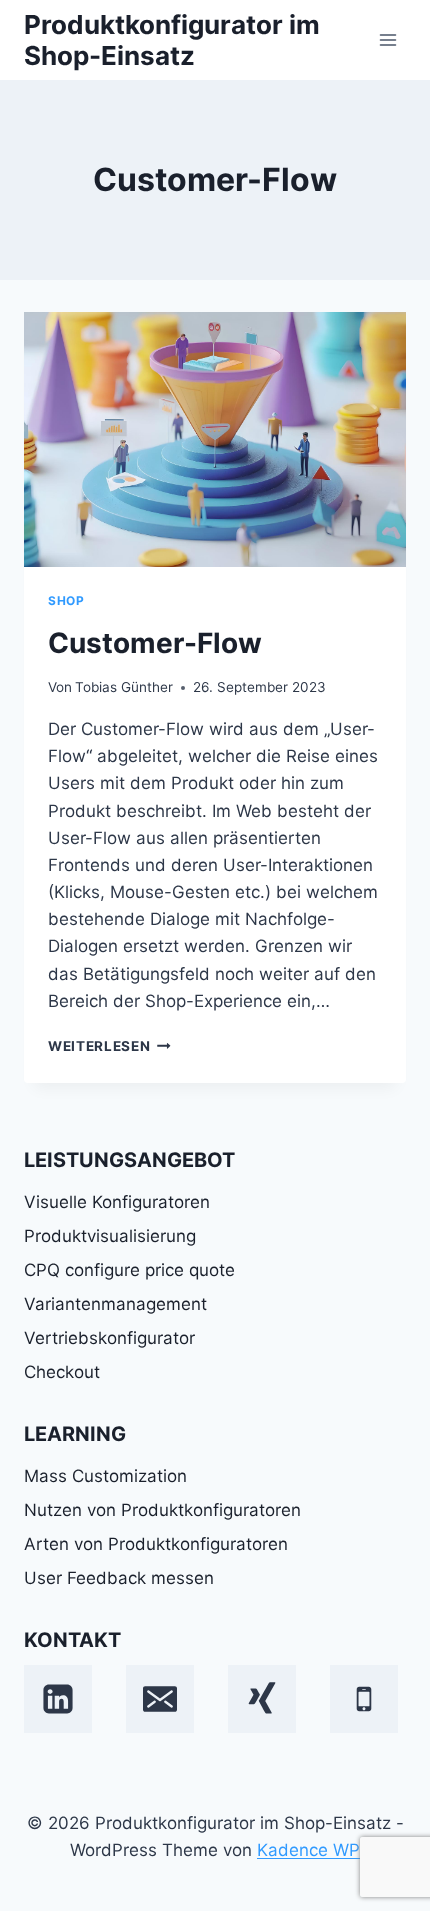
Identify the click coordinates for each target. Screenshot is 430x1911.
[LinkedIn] (58, 1699)
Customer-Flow (155, 643)
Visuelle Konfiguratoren (117, 1202)
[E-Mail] (160, 1699)
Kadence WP (308, 1850)
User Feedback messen (119, 1578)
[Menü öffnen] (387, 39)
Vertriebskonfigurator (109, 1338)
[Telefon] (364, 1699)
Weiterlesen (109, 1046)
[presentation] (215, 439)
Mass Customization (105, 1476)
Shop (66, 600)
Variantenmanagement (115, 1304)
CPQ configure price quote (129, 1270)
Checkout (62, 1372)
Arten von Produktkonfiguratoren (156, 1544)
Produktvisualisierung (110, 1236)
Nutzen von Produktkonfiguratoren (162, 1510)
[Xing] (262, 1699)
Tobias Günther (124, 687)
